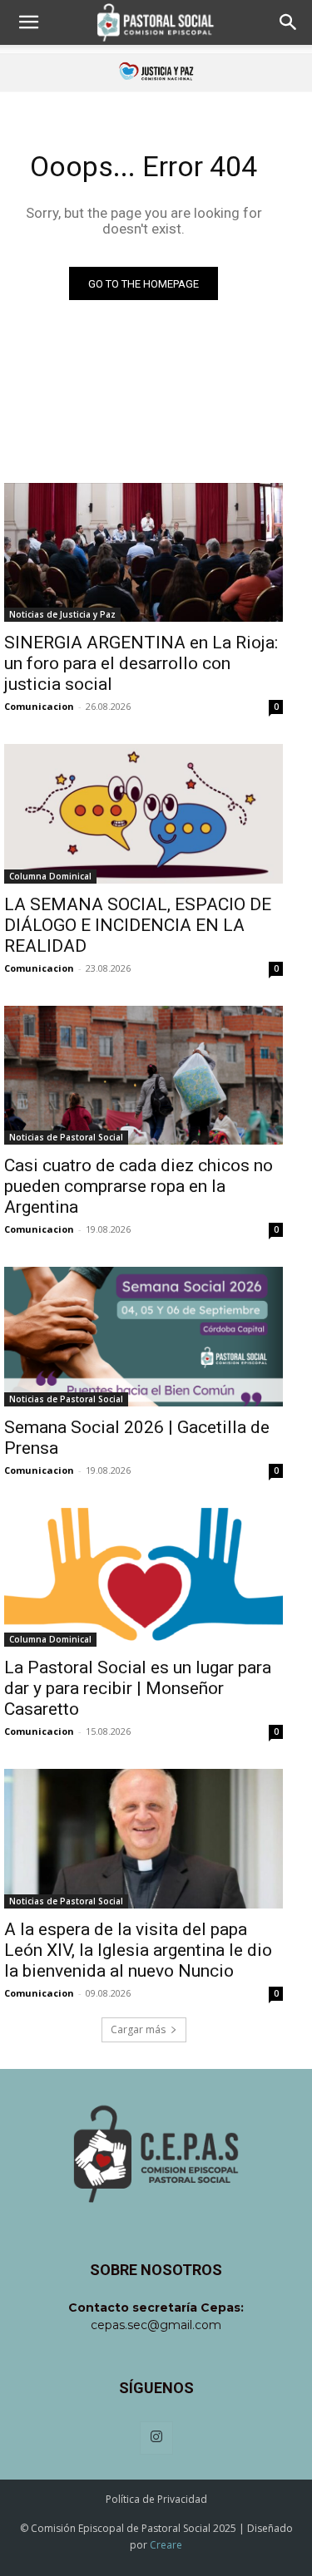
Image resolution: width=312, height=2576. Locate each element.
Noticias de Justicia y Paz (62, 614)
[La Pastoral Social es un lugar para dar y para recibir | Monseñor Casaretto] (144, 1578)
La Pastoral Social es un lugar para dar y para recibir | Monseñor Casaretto (138, 1688)
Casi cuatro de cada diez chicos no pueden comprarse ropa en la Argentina (139, 1186)
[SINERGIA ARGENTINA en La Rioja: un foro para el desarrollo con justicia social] (144, 553)
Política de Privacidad (156, 2499)
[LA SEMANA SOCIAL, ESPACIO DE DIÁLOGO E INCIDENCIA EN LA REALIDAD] (144, 814)
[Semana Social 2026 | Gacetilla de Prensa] (144, 1337)
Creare (166, 2545)
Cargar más (138, 2029)
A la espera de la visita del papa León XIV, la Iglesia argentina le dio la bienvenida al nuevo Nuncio (138, 1950)
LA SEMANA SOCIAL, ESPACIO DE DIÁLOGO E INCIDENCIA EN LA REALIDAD (138, 925)
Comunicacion (39, 706)
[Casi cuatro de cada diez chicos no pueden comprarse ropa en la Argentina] (144, 1076)
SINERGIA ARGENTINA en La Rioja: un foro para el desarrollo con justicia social (141, 663)
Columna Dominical (50, 876)
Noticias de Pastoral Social (66, 1137)
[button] (28, 22)
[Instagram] (156, 2438)
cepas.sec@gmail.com (156, 2325)
